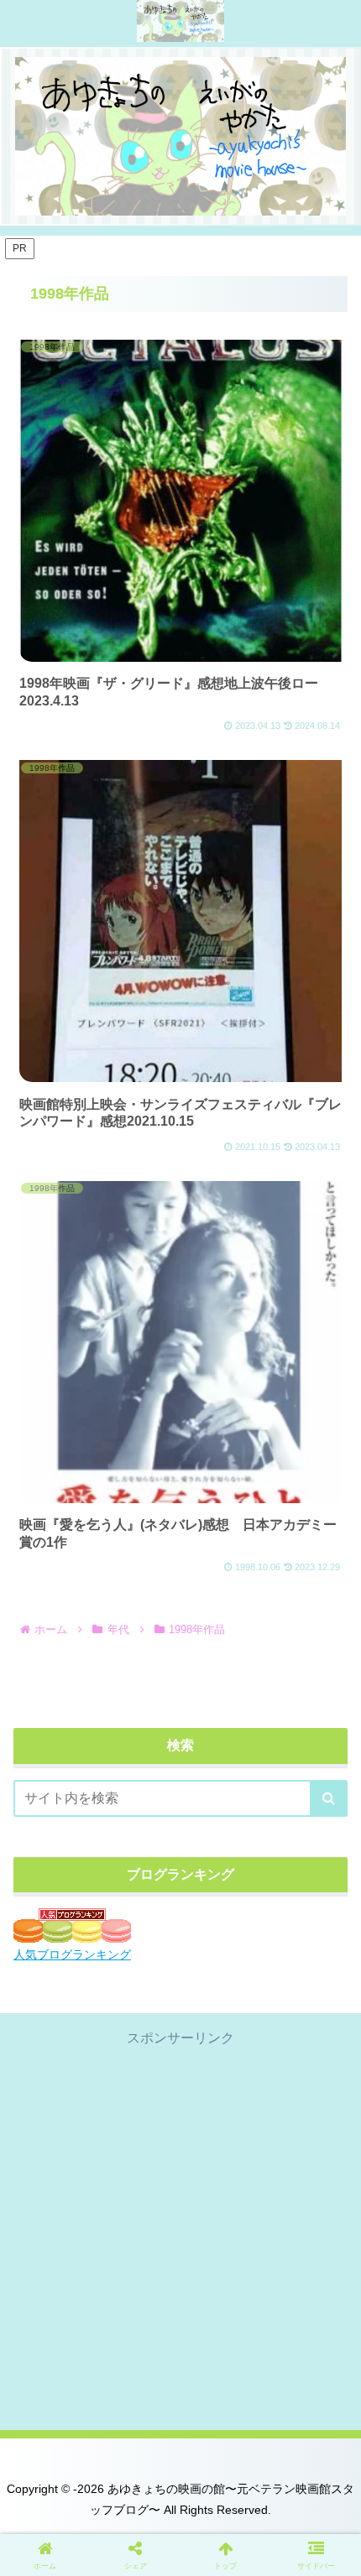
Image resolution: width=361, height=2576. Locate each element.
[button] (329, 1798)
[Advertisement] (180, 2230)
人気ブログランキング (72, 1954)
